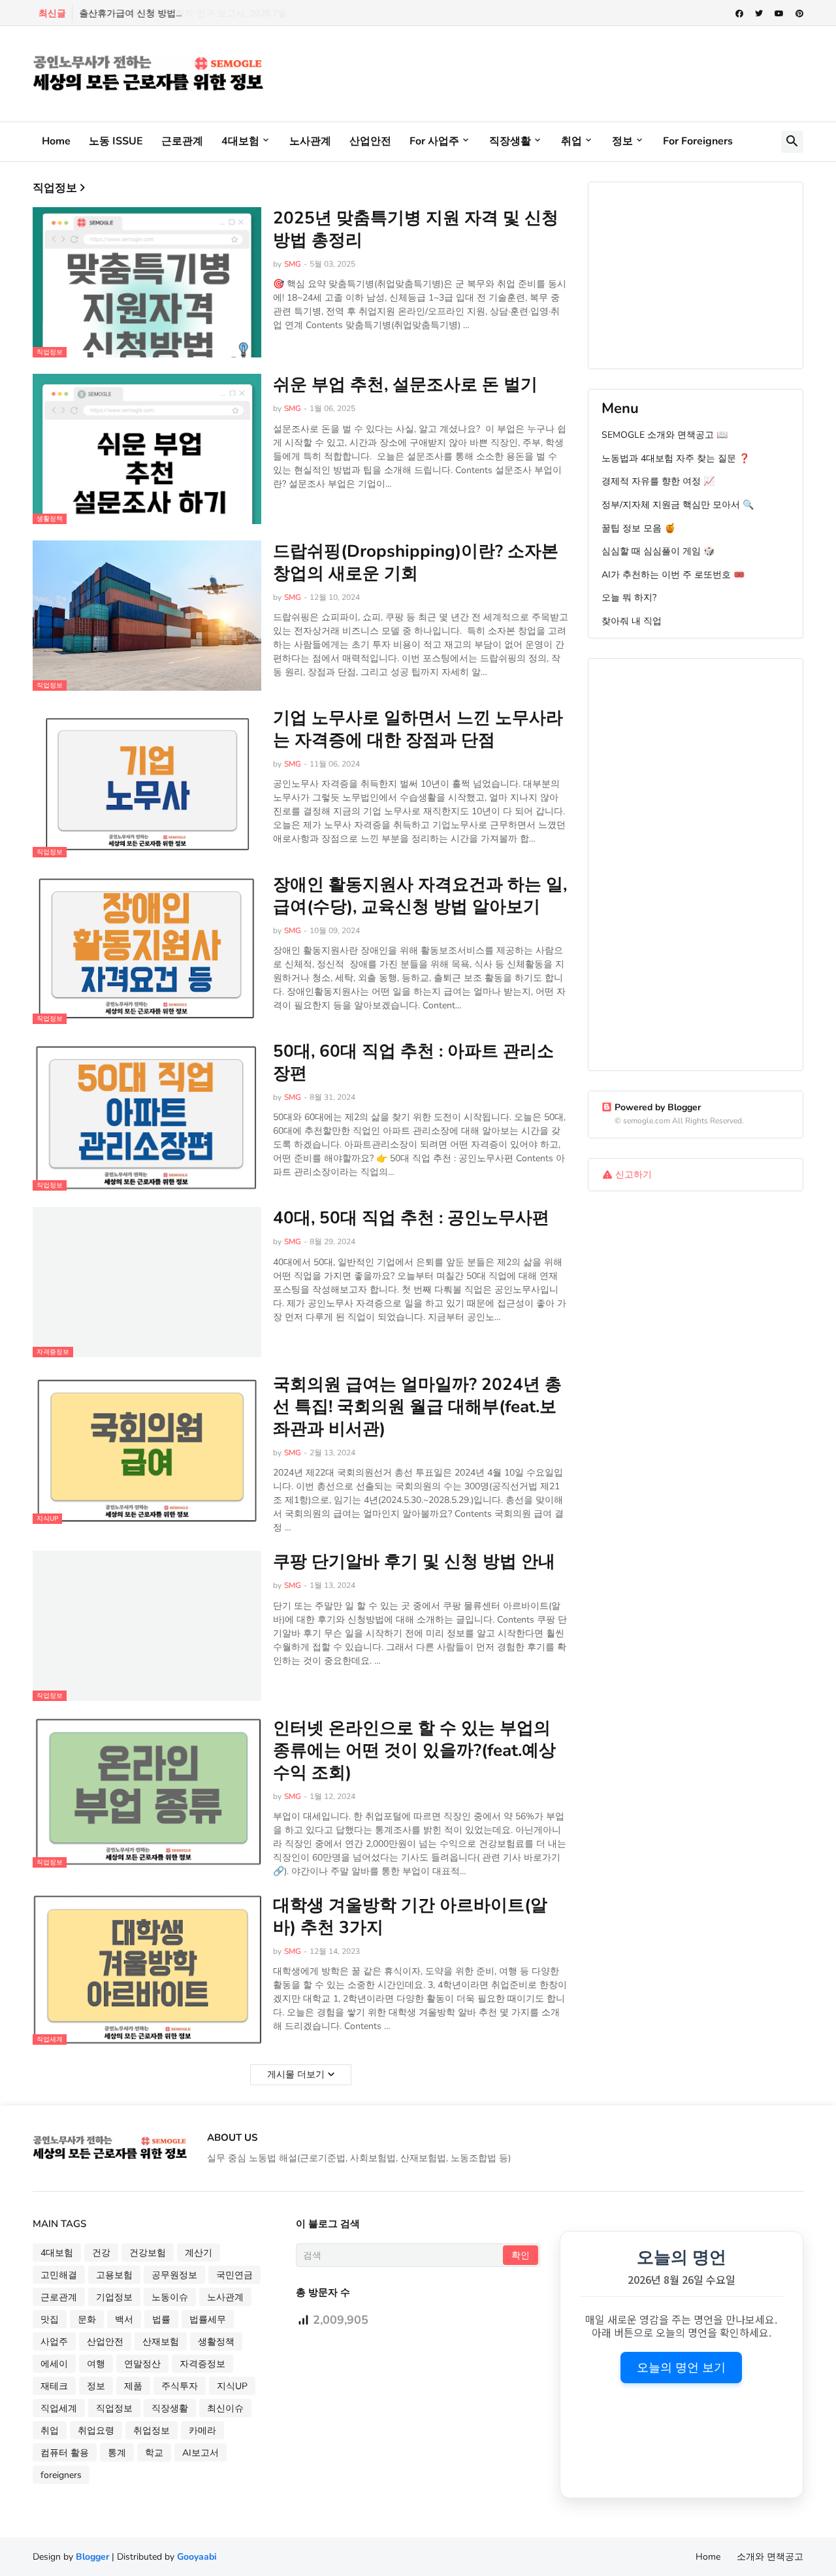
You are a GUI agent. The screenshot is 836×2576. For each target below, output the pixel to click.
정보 (622, 141)
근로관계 (182, 141)
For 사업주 (434, 141)
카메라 (202, 2431)
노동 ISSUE (116, 141)
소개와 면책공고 (770, 2557)
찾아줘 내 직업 (632, 621)
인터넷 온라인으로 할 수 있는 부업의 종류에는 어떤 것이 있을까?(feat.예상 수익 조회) (414, 1750)
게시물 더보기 (296, 2074)
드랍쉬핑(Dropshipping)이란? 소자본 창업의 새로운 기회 (416, 563)
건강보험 (148, 2253)
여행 (96, 2364)
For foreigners (698, 141)
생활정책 (216, 2342)
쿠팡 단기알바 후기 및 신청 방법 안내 (414, 1562)
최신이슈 (225, 2408)
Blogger (92, 2557)
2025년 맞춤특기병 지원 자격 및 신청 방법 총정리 (416, 229)
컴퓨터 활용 (65, 2453)
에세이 (54, 2364)
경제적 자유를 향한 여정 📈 (658, 481)
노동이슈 (170, 2297)
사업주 (54, 2342)
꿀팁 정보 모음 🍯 (638, 528)
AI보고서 (201, 2453)
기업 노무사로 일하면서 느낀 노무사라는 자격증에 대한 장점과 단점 (418, 729)
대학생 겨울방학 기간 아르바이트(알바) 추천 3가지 (410, 1917)
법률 (161, 2320)
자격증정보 (202, 2364)
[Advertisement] (566, 72)
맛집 (50, 2320)
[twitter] (759, 14)
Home (56, 141)
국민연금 (234, 2275)
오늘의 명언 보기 (681, 2368)
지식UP (232, 2386)
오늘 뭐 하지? (629, 598)
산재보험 (161, 2342)
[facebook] (739, 14)
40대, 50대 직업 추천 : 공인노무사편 (411, 1218)
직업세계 (59, 2408)
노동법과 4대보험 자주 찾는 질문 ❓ (676, 458)
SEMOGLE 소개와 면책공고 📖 (665, 435)
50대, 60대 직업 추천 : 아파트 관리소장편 (413, 1063)
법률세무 (208, 2320)
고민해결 (59, 2275)
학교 (154, 2453)
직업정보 (114, 2408)
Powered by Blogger (658, 1107)
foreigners (61, 2475)
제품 (133, 2386)
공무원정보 (174, 2275)
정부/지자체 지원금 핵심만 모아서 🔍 (678, 505)
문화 (87, 2320)
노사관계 (310, 141)
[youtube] (779, 14)
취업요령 (96, 2431)
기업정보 (114, 2297)
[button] (792, 142)
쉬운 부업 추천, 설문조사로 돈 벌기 (405, 385)
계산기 (199, 2253)
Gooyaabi (197, 2557)
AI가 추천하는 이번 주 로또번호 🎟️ (673, 575)
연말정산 (142, 2364)
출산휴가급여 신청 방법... (130, 13)
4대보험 (240, 141)
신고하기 (634, 1175)
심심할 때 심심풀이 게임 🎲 (658, 551)
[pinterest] (799, 14)
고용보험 (114, 2275)
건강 (101, 2253)
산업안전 (370, 141)
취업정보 (152, 2431)
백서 (124, 2320)
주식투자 (180, 2386)
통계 (117, 2453)
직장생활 (510, 141)
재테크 (54, 2386)
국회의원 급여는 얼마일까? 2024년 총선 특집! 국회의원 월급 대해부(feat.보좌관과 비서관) (417, 1407)
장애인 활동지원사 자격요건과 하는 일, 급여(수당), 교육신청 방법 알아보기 (420, 896)
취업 (571, 141)
